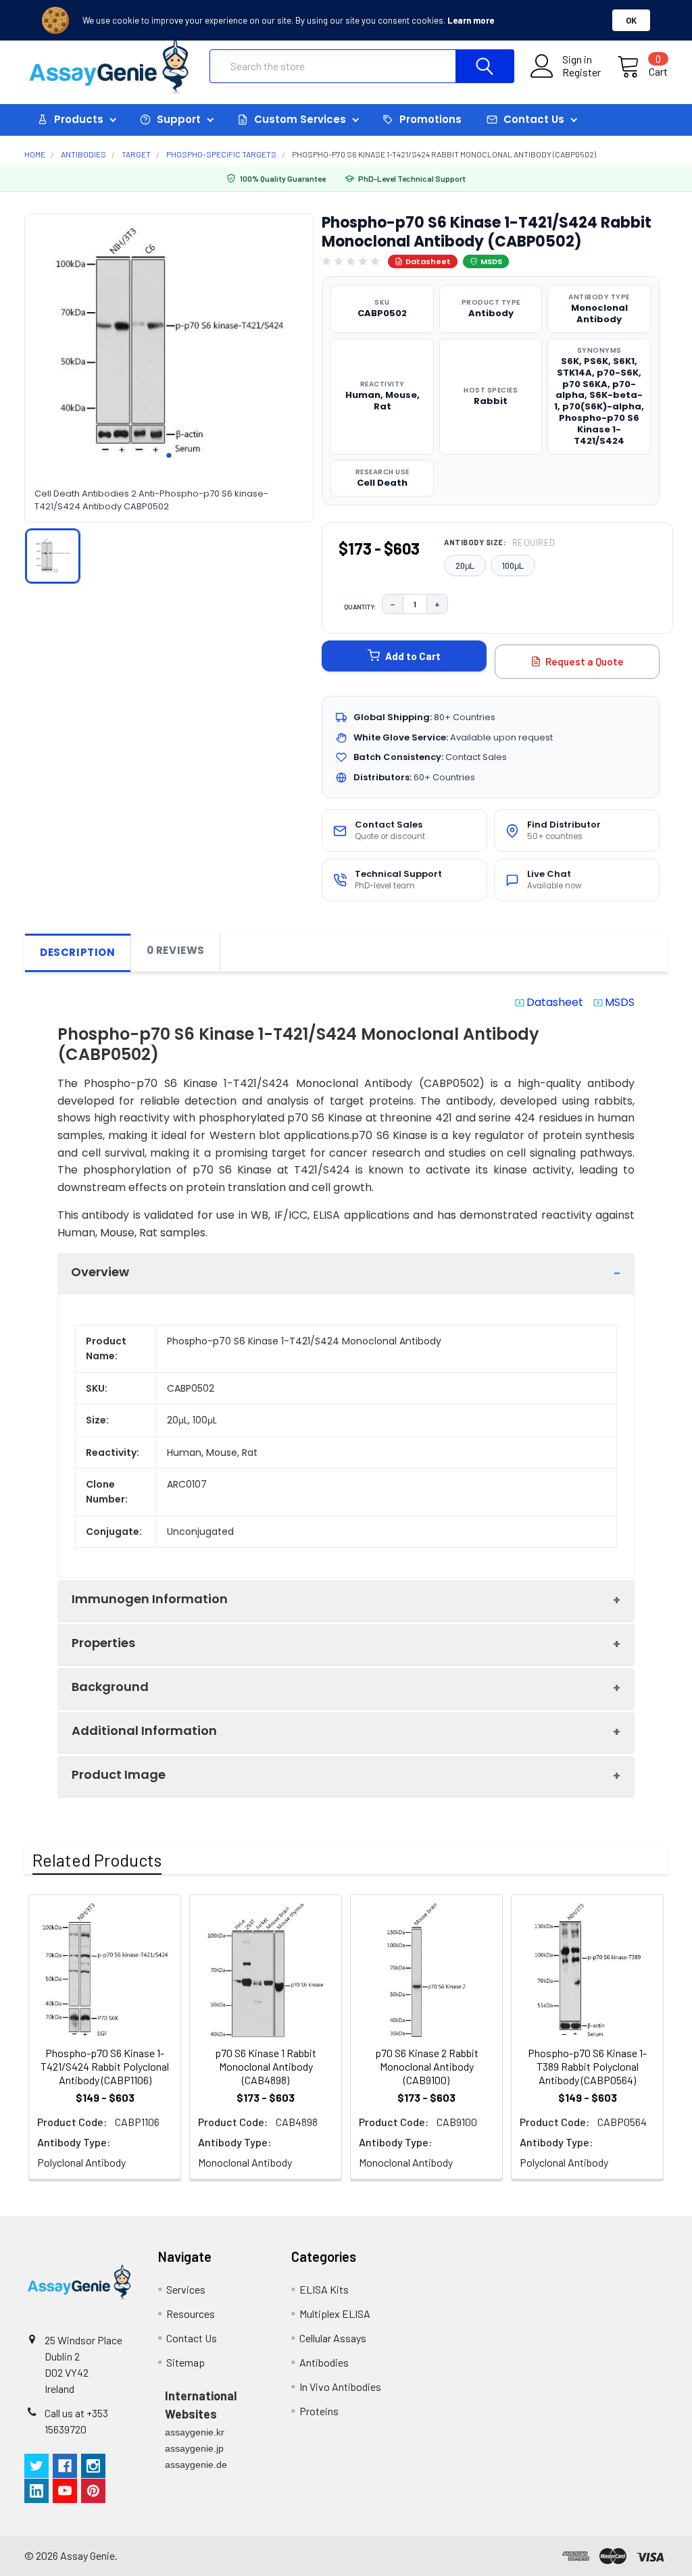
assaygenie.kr (195, 2432)
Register (582, 72)
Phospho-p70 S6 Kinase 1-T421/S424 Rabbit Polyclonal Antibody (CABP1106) (105, 2066)
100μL (513, 565)
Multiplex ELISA (335, 2314)
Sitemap (186, 2362)
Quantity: (360, 607)
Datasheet (428, 261)
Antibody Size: (500, 542)
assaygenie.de (196, 2465)
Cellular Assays (333, 2338)
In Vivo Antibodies (340, 2386)
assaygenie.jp (194, 2448)
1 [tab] (169, 455)
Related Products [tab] (97, 1860)
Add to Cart (413, 656)
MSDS (491, 261)
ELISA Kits (324, 2289)
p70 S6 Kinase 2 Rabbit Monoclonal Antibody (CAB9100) (427, 2066)
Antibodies (324, 2362)
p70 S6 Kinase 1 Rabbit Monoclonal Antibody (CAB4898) (266, 2066)
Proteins (319, 2411)
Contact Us (192, 2338)
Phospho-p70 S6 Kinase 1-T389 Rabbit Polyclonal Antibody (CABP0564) (587, 2066)
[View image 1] (53, 556)
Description (78, 952)
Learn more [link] (471, 20)
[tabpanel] (169, 343)
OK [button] (631, 20)
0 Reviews (176, 950)
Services (186, 2289)
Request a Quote (585, 661)
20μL (465, 565)
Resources (191, 2314)
